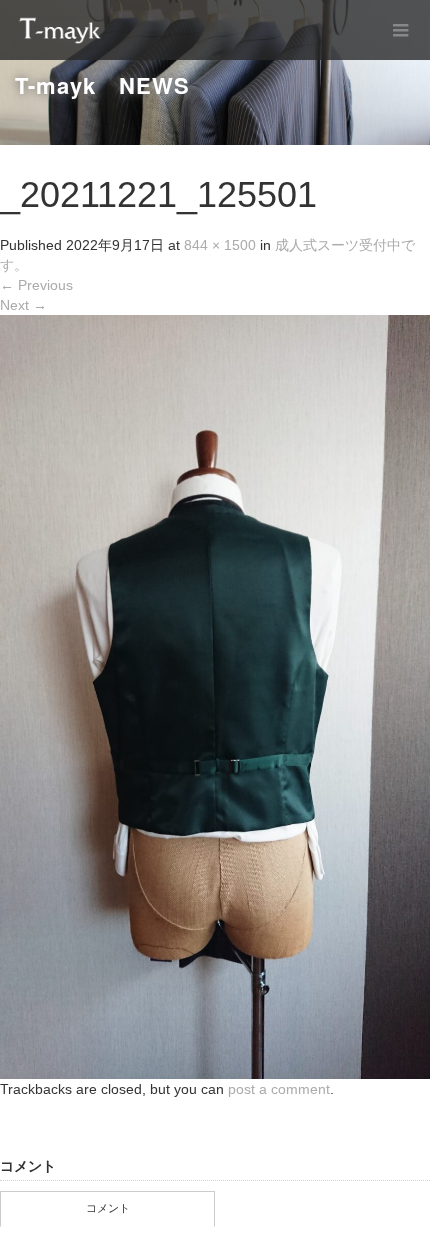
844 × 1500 (220, 245)
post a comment (279, 1089)
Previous (36, 285)
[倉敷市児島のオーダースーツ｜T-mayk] (60, 30)
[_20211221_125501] (215, 696)
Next (23, 305)
